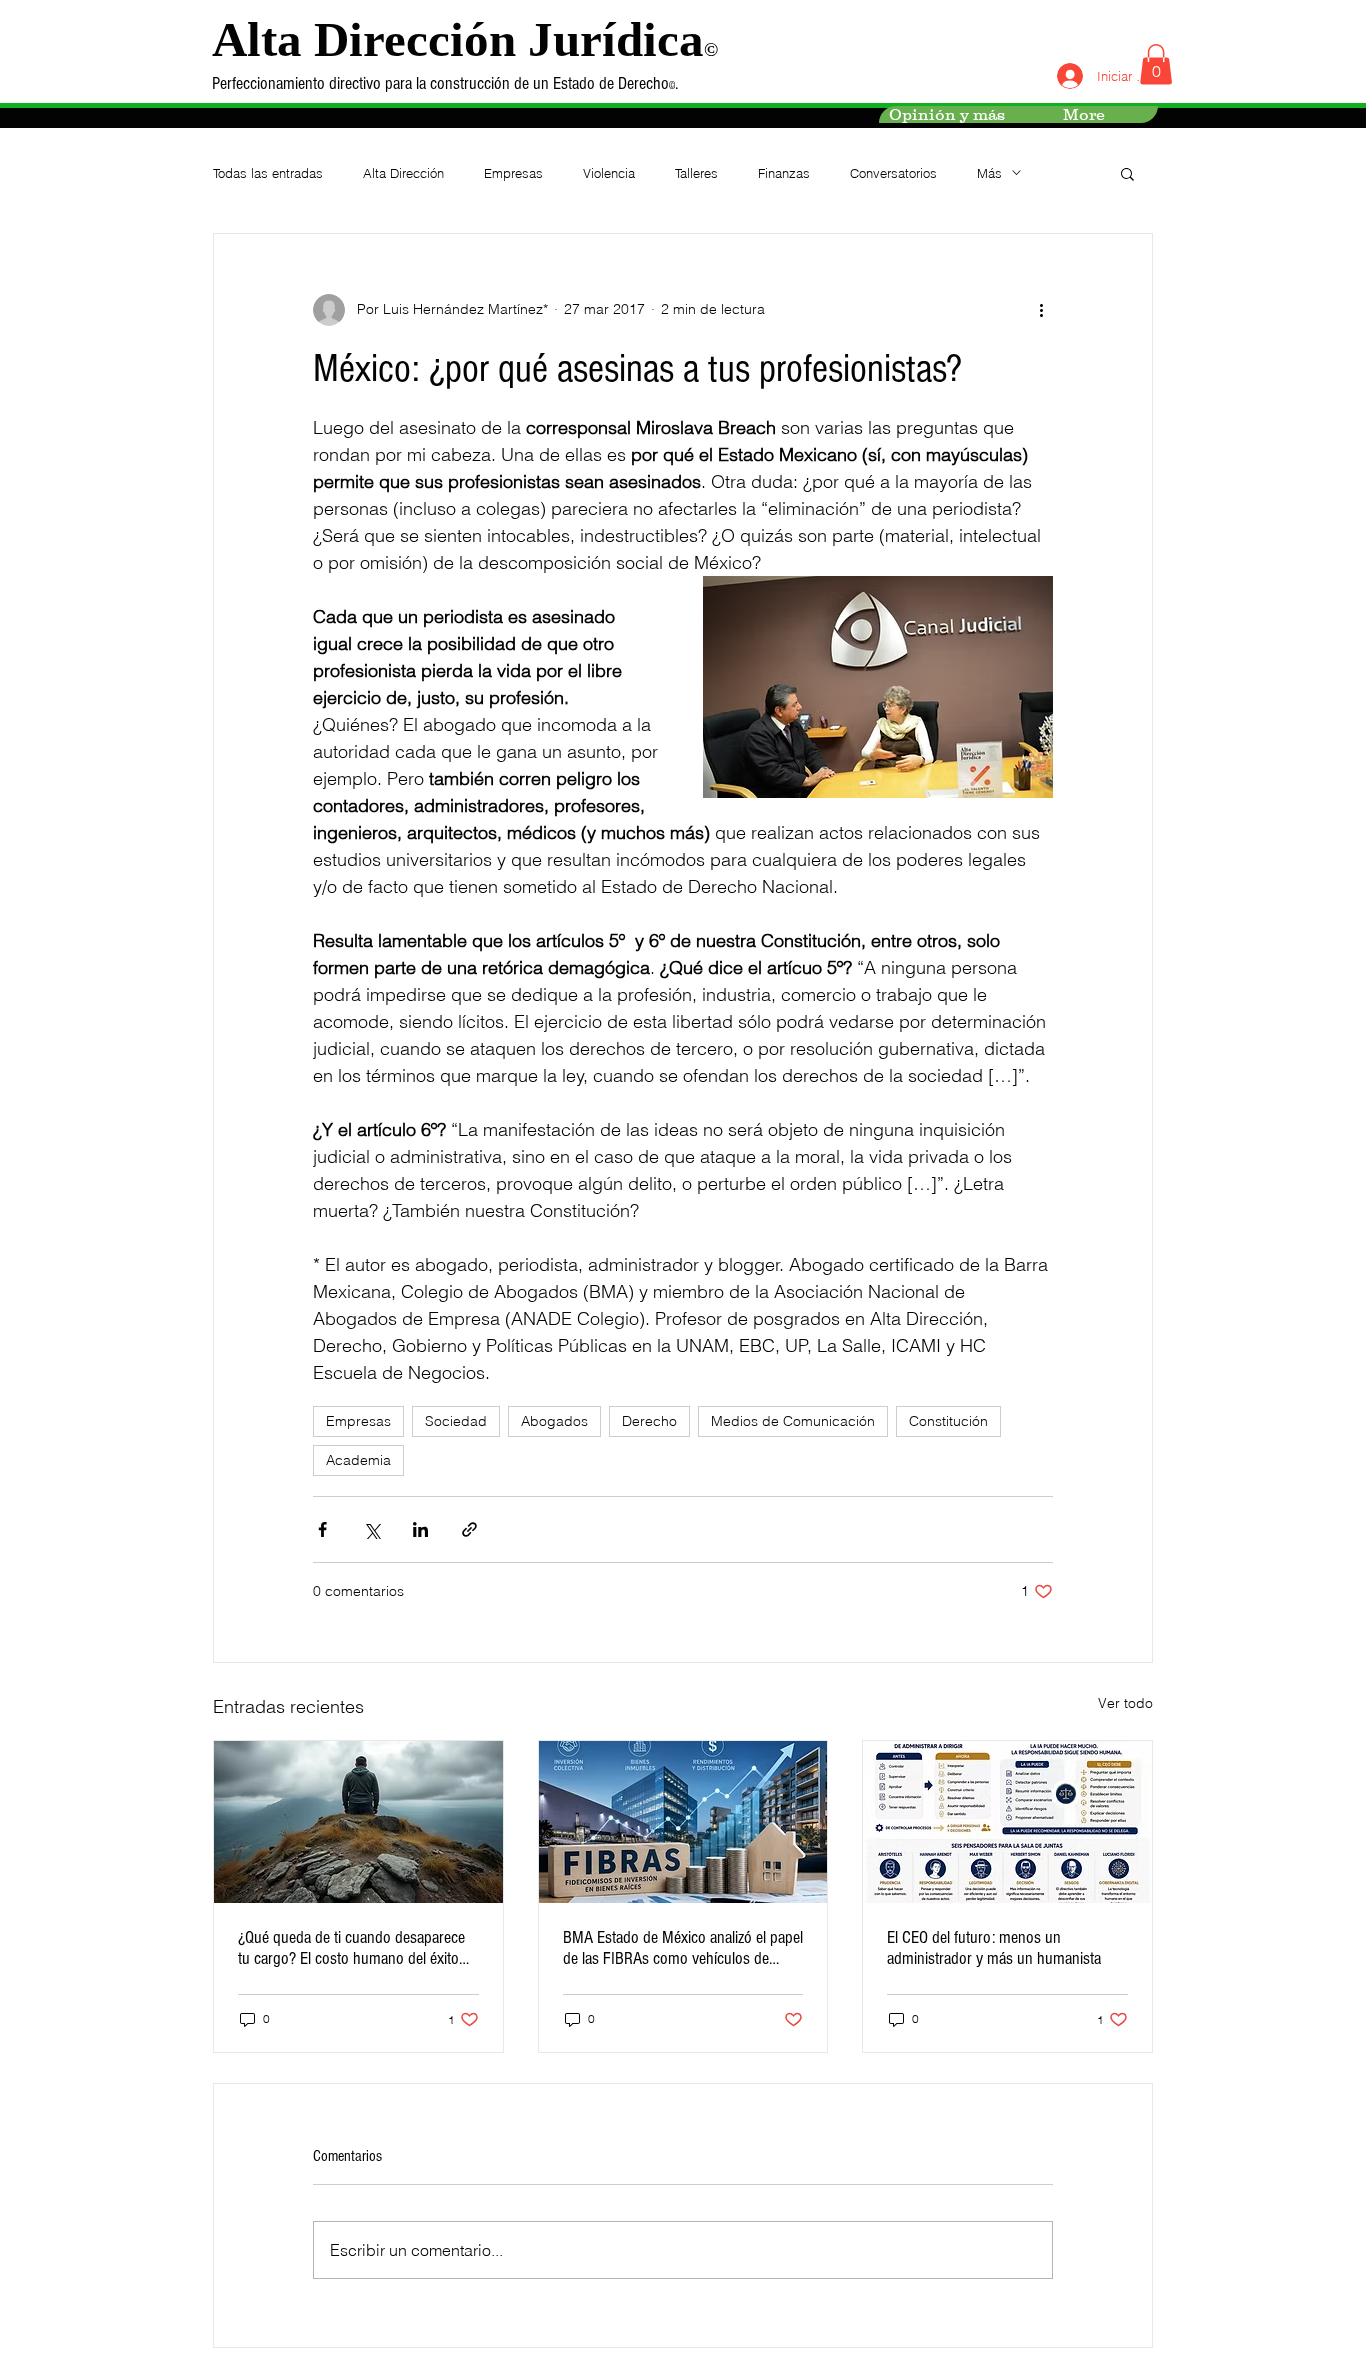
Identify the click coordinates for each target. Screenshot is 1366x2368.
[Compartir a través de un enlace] (469, 1529)
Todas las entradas (268, 173)
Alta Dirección (403, 173)
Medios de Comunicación (793, 1421)
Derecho (649, 1421)
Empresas (513, 173)
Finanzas (784, 173)
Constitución (948, 1421)
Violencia (609, 173)
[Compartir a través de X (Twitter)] (371, 1529)
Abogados (554, 1421)
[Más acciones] (1041, 310)
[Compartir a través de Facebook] (322, 1529)
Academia (358, 1460)
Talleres (696, 173)
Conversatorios (893, 173)
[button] (1156, 64)
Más (989, 173)
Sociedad (456, 1421)
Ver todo (1125, 1703)
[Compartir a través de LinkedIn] (420, 1529)
